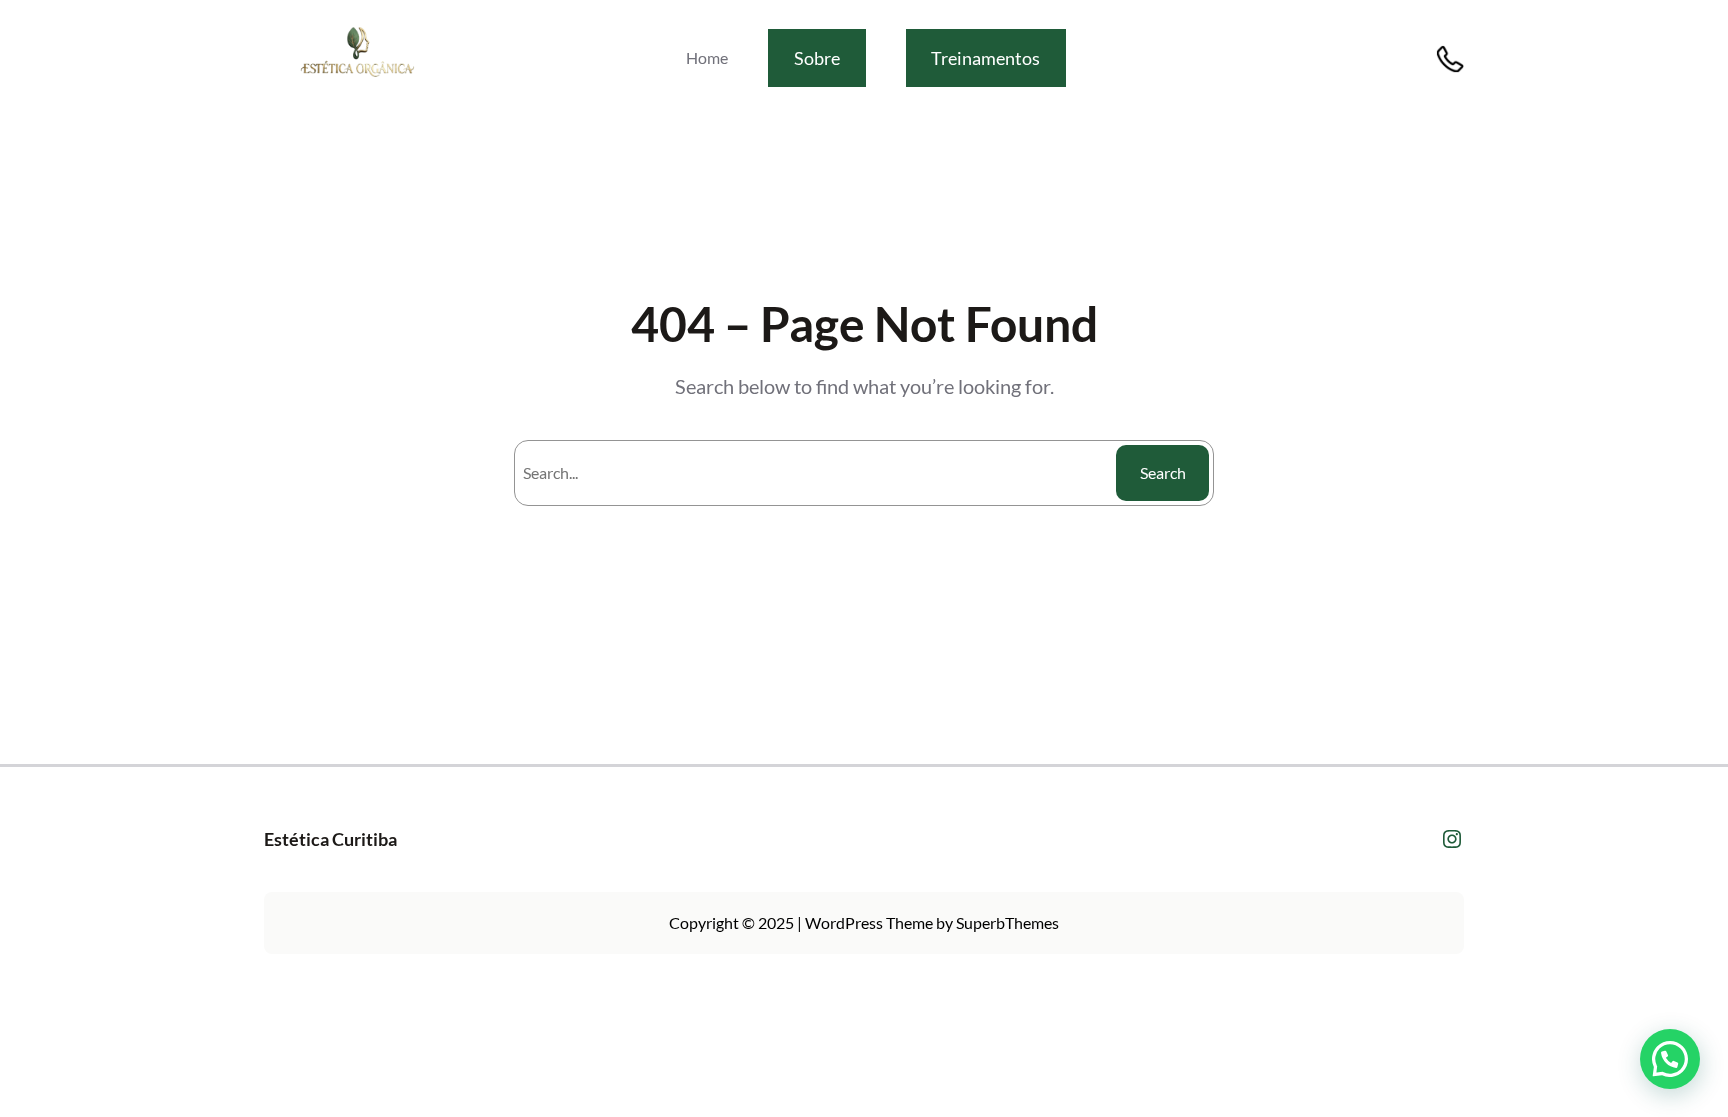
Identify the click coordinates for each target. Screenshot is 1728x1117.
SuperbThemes (1007, 922)
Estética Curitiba (330, 839)
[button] (1670, 1059)
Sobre (817, 58)
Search (1163, 472)
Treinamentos (985, 58)
